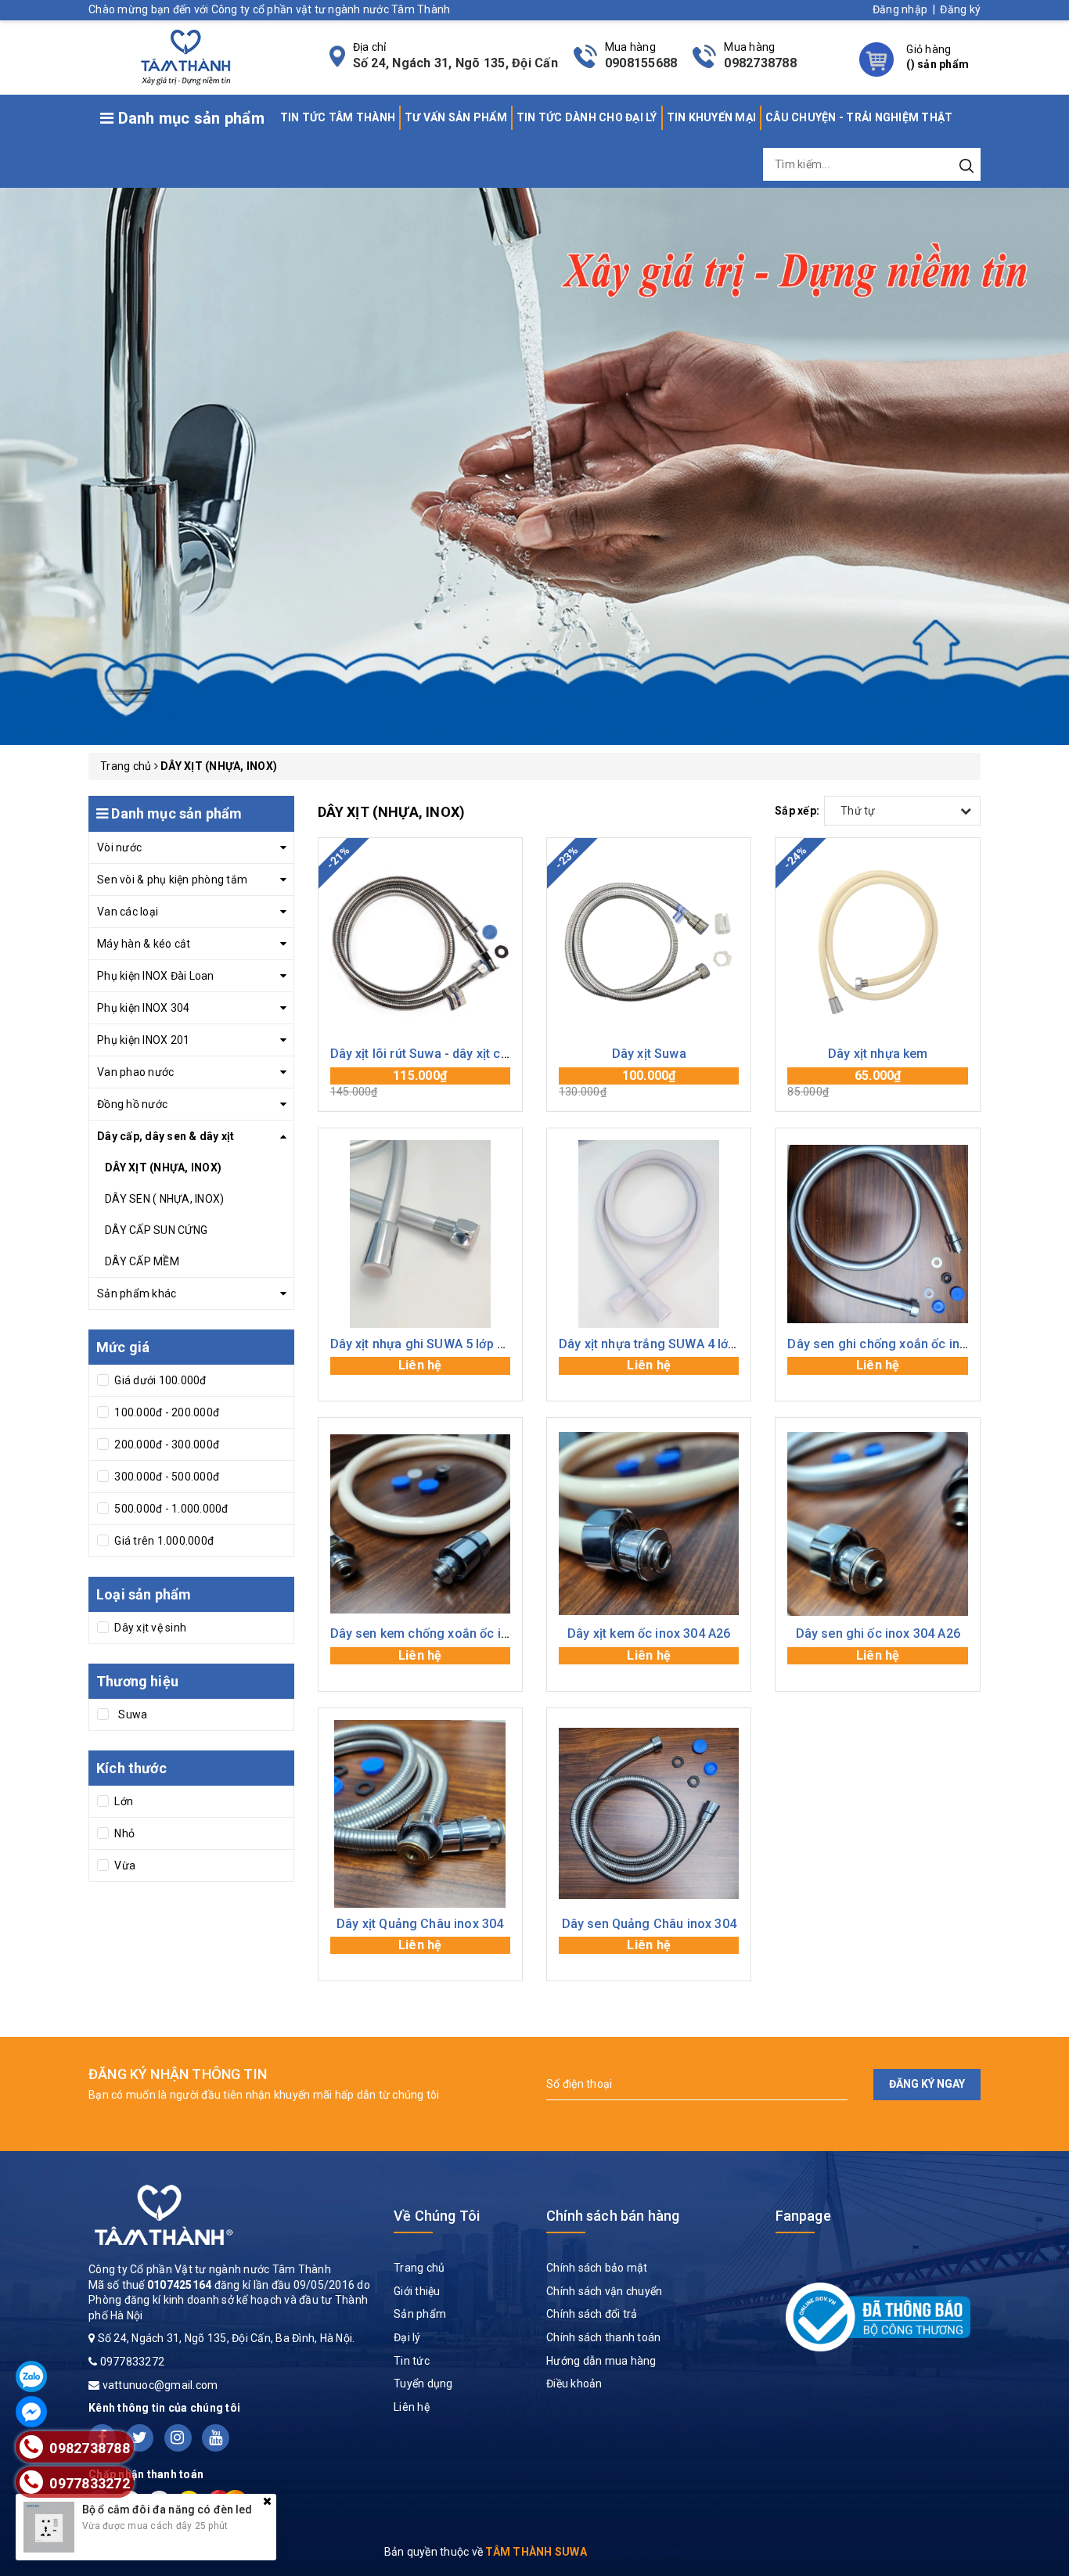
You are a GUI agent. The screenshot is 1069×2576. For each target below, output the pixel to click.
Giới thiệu (417, 2291)
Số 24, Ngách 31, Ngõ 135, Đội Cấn (455, 63)
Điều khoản (574, 2384)
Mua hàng (420, 1083)
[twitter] (140, 2438)
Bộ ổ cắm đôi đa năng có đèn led (167, 2509)
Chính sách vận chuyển (604, 2291)
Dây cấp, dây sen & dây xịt (166, 1136)
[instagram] (178, 2438)
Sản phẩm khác (137, 1293)
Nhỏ (123, 1833)
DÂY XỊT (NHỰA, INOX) (163, 1167)
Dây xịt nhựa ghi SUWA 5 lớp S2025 (432, 1344)
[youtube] (216, 2438)
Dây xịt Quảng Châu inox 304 (420, 1924)
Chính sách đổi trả (592, 2314)
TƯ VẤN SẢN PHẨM (456, 117)
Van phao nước (135, 1072)
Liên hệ (412, 2407)
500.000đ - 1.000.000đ (170, 1509)
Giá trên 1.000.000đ (163, 1541)
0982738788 (760, 63)
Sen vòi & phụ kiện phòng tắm (172, 880)
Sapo (671, 2552)
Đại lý (407, 2337)
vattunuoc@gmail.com (160, 2385)
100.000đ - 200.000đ (166, 1412)
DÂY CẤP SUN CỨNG (156, 1230)
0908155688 (641, 63)
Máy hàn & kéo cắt (144, 944)
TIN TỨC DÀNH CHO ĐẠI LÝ (587, 117)
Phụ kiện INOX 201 (143, 1040)
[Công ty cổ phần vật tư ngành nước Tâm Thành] (184, 56)
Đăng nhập (900, 9)
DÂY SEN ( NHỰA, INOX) (164, 1199)
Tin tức (412, 2361)
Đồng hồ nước (132, 1104)
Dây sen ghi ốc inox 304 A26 (878, 1633)
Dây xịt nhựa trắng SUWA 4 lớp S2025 (667, 1344)
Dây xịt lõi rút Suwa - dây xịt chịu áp (433, 1054)
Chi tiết (420, 1373)
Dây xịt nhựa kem (878, 1054)
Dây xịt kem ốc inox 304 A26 (649, 1633)
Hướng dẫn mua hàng (601, 2361)
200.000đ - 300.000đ (166, 1445)
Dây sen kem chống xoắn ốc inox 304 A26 (452, 1633)
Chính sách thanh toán (603, 2337)
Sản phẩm (420, 2314)
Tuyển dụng (423, 2384)
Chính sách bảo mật (597, 2268)
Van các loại (128, 912)
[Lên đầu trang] (1046, 1791)
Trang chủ (419, 2268)
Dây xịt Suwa (649, 1054)
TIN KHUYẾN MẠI (712, 117)
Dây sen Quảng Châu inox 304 (649, 1924)
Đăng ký (960, 9)
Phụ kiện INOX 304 (143, 1008)
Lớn (122, 1801)
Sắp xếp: (797, 811)
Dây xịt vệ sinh (149, 1628)
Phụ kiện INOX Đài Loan (156, 976)
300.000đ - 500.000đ (166, 1477)
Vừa (124, 1865)
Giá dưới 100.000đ (159, 1380)
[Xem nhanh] (420, 944)
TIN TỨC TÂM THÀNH (338, 117)
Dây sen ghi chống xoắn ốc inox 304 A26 (905, 1344)
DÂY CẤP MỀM (142, 1261)
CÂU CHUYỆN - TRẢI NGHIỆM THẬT (859, 117)
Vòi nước (119, 847)
